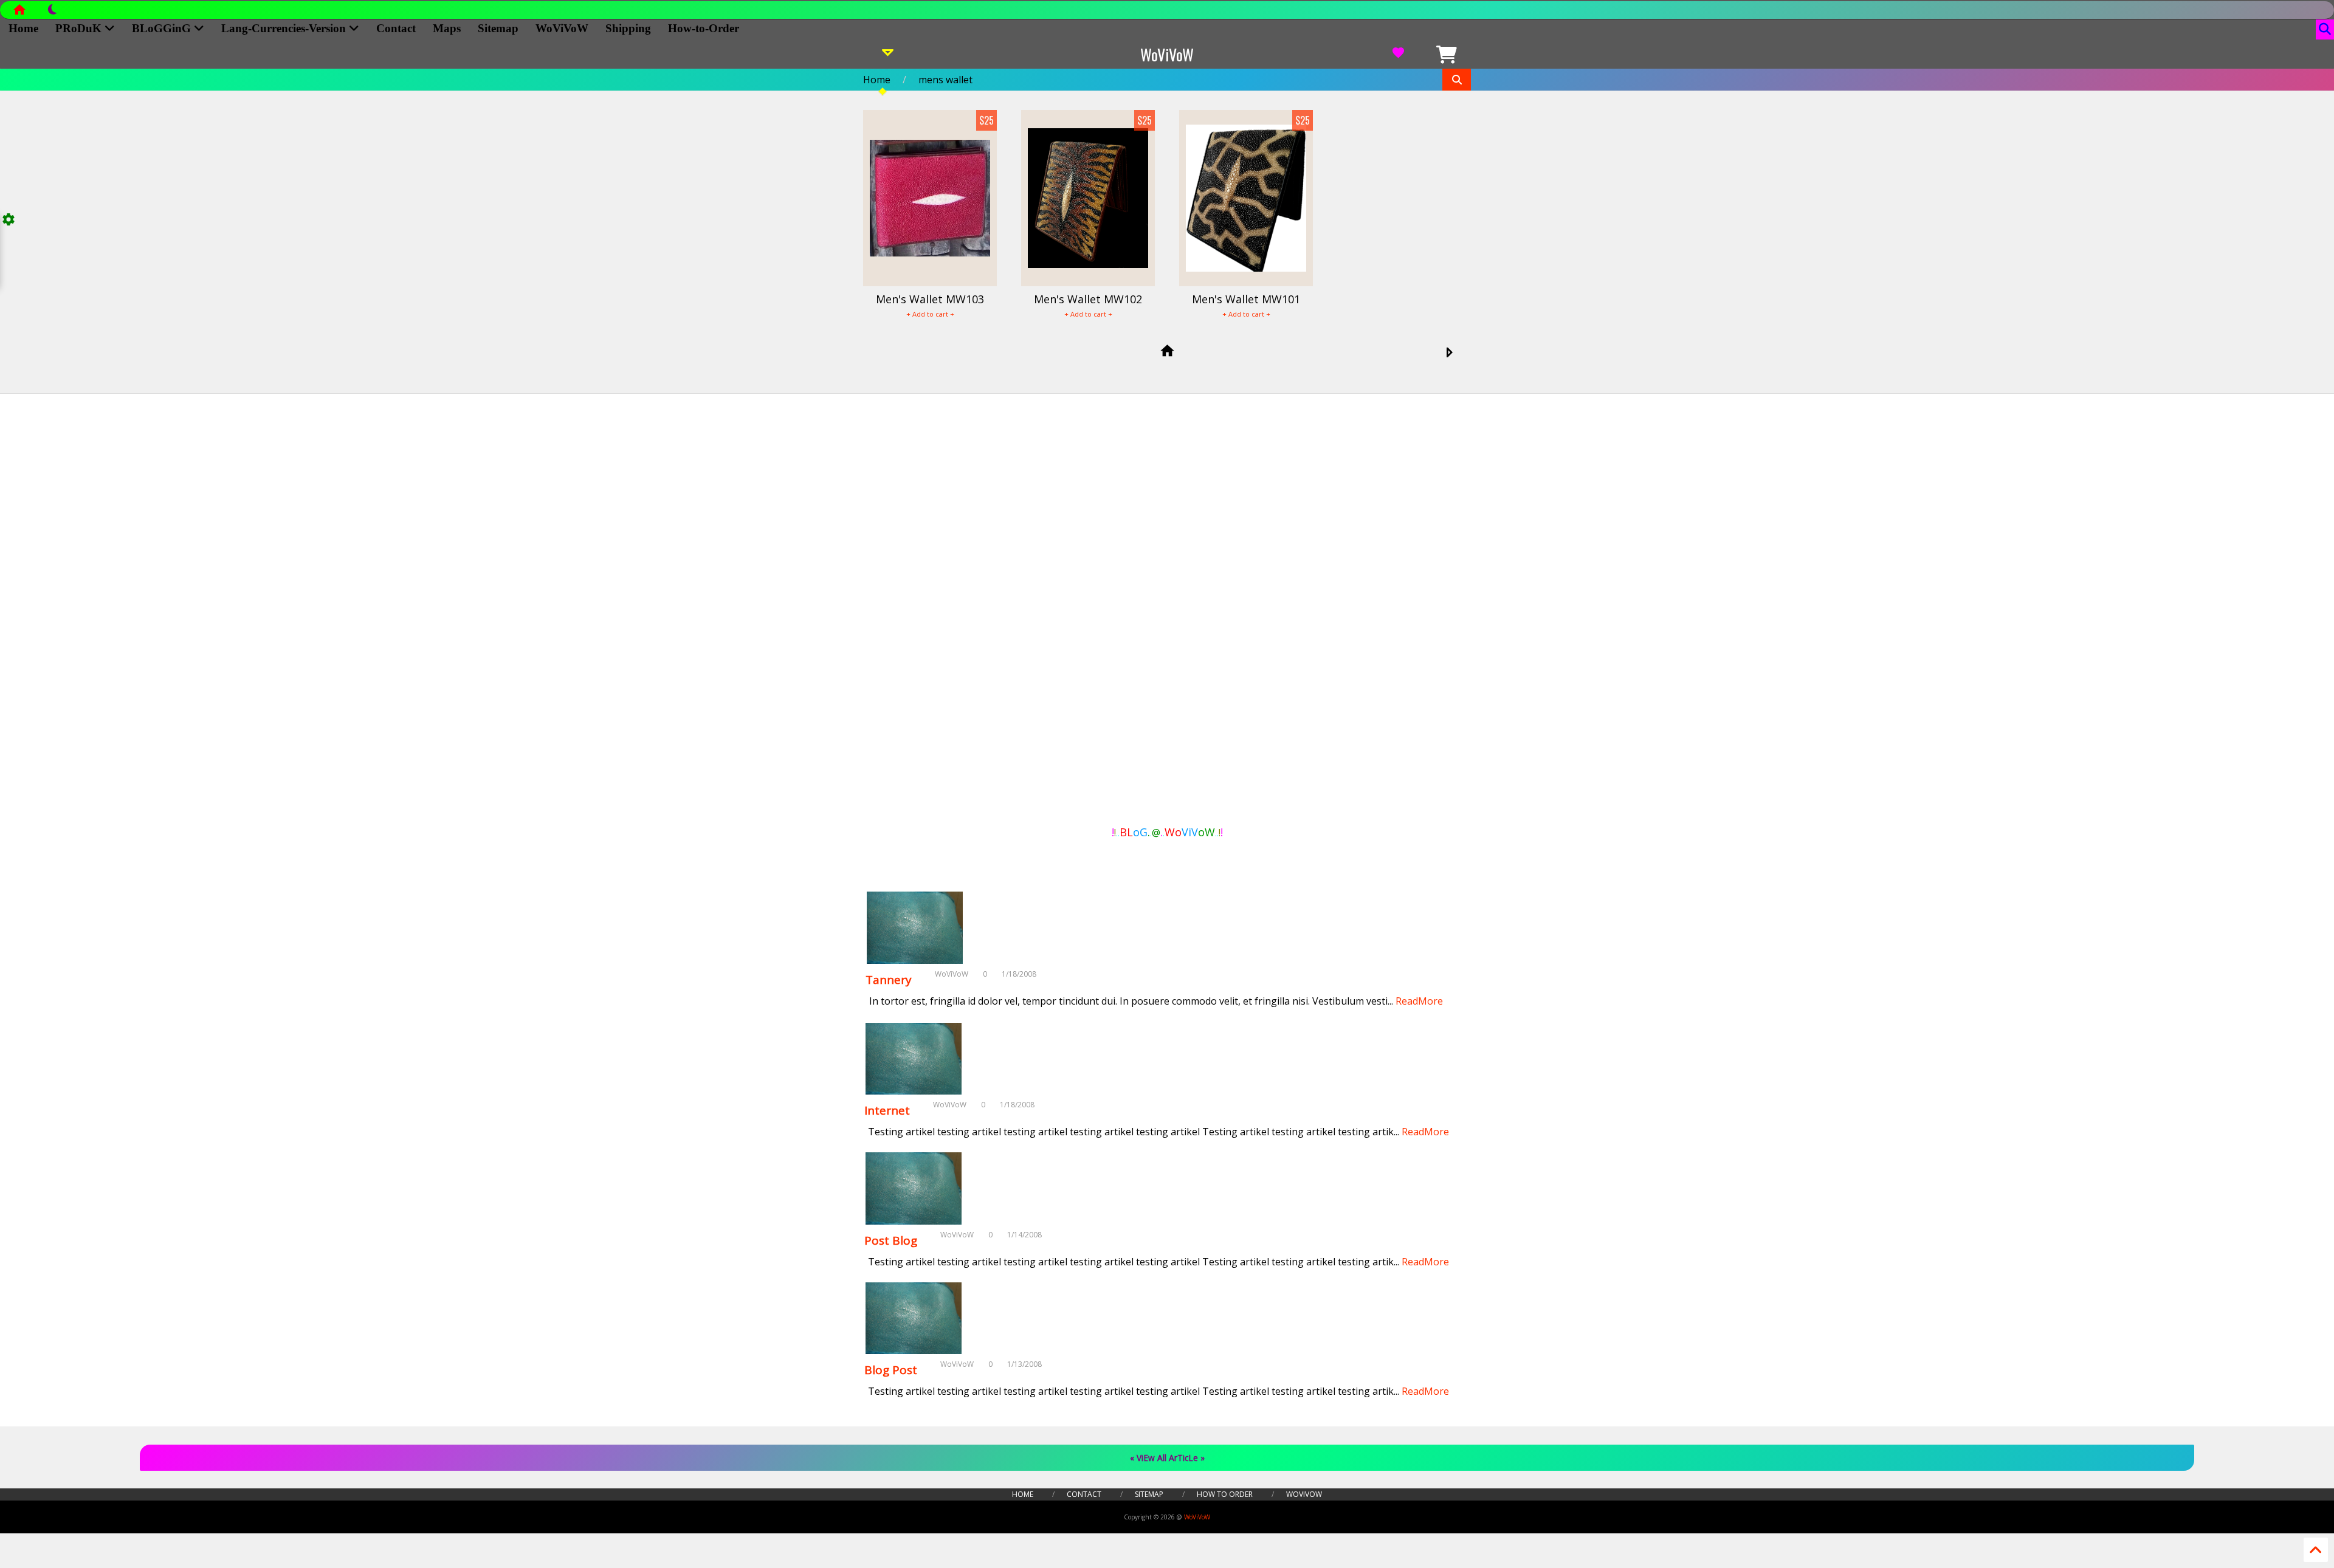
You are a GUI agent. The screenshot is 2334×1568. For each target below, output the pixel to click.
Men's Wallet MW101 (1246, 299)
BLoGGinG (163, 28)
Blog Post (891, 1370)
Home (23, 28)
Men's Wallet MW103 (930, 299)
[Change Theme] (46, 13)
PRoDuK (80, 28)
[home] (1167, 352)
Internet (887, 1110)
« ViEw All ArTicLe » (1167, 1458)
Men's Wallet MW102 (1088, 299)
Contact (396, 28)
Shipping (628, 28)
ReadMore (1419, 1001)
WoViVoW (562, 28)
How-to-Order (704, 28)
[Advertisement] (921, 613)
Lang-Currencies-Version (285, 28)
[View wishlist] (1398, 55)
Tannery (889, 980)
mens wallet (945, 80)
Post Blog (891, 1240)
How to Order (1225, 1494)
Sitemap (498, 28)
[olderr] (1449, 353)
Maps (447, 28)
